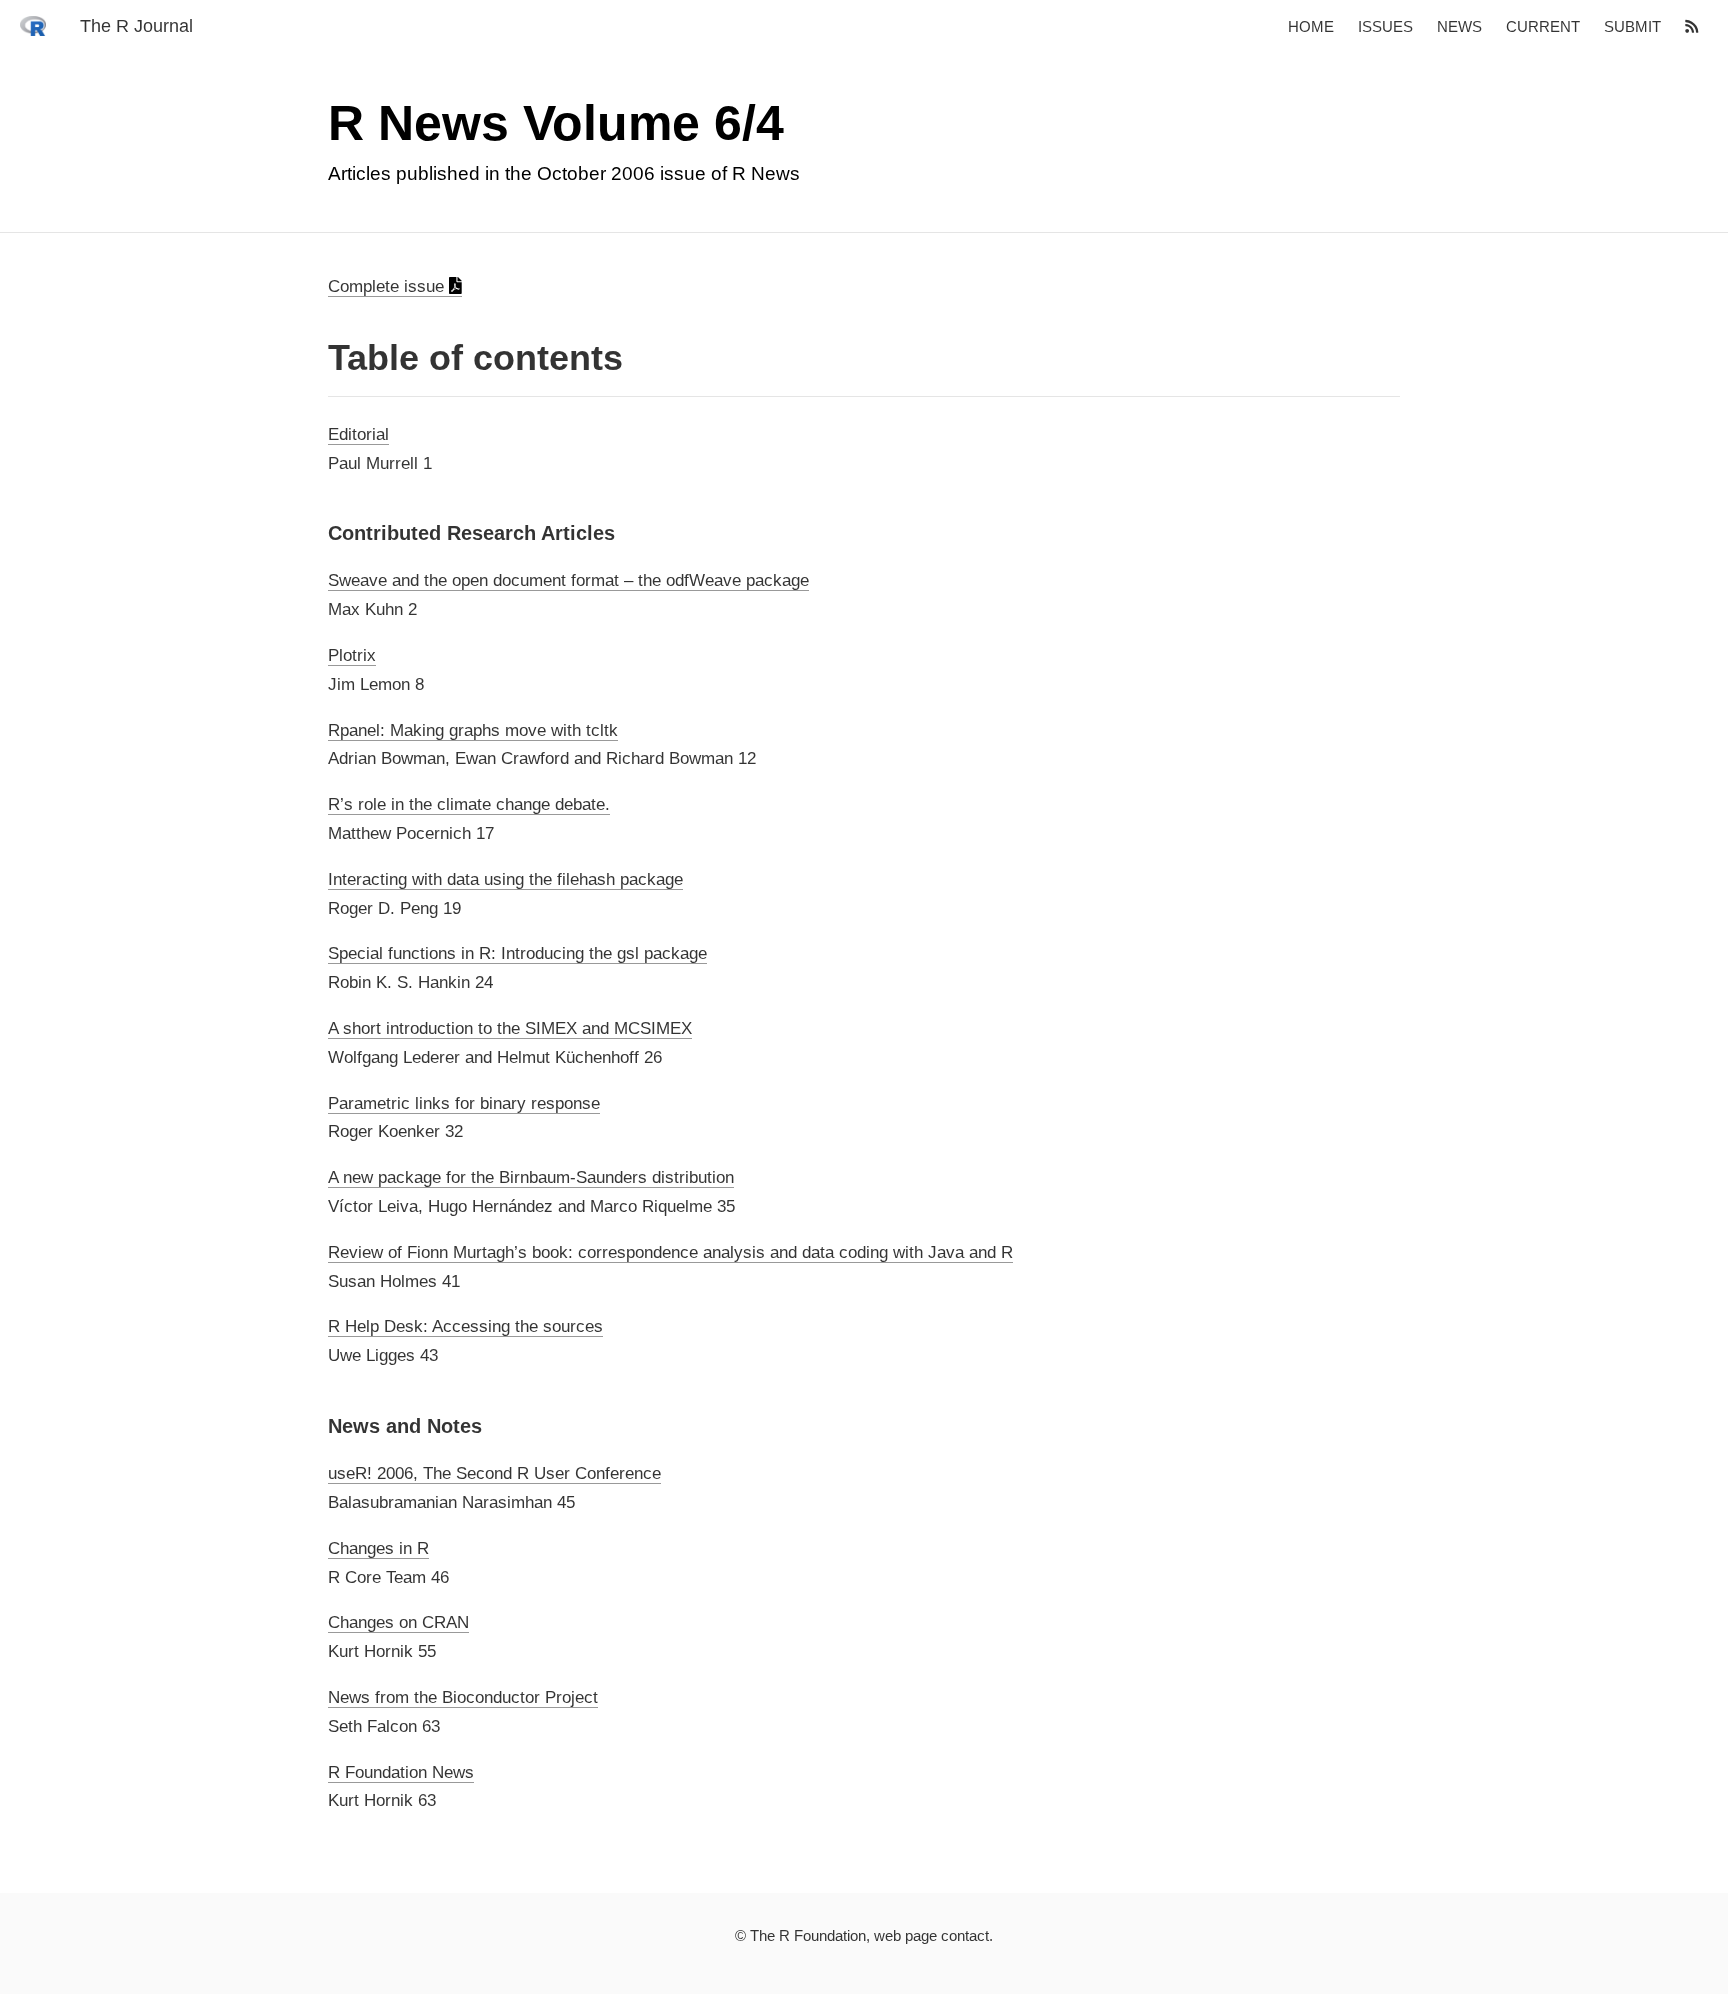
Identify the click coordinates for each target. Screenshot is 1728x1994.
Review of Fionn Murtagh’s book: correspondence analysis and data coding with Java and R (670, 1252)
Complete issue (388, 286)
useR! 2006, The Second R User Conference (494, 1473)
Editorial (358, 434)
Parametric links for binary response (464, 1103)
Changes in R (378, 1548)
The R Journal (136, 26)
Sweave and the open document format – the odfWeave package (568, 580)
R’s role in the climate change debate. (469, 804)
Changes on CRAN (398, 1622)
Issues (1385, 26)
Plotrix (352, 655)
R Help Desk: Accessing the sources (465, 1326)
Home (1311, 26)
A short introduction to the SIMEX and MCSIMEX (510, 1028)
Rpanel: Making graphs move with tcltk (473, 730)
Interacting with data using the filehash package (505, 879)
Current (1543, 26)
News (1459, 26)
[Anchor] (312, 357)
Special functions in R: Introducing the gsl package (517, 953)
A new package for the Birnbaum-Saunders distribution (531, 1177)
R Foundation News (401, 1771)
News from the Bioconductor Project (463, 1697)
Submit (1632, 26)
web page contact (931, 1935)
